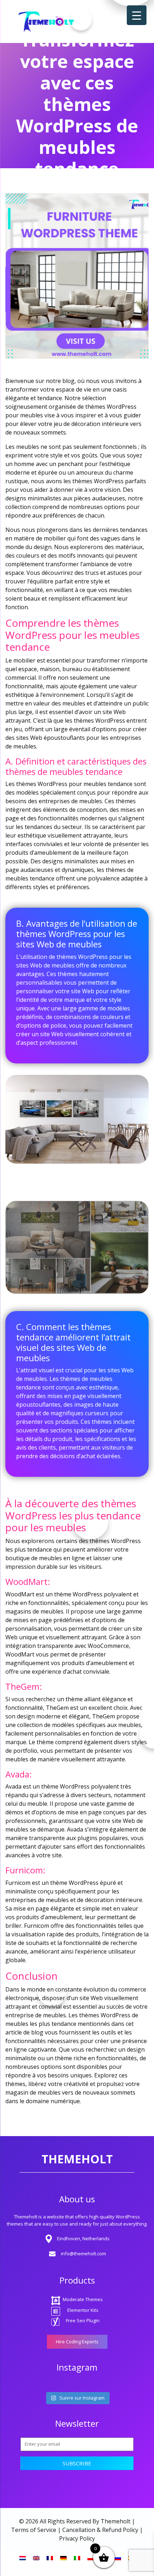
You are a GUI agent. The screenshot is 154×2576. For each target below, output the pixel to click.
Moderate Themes (83, 2299)
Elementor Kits (83, 2310)
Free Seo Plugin (83, 2320)
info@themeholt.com (83, 2254)
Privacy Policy (77, 2538)
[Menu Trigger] (137, 15)
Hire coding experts (77, 2342)
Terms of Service (34, 2530)
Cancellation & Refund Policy (100, 2530)
